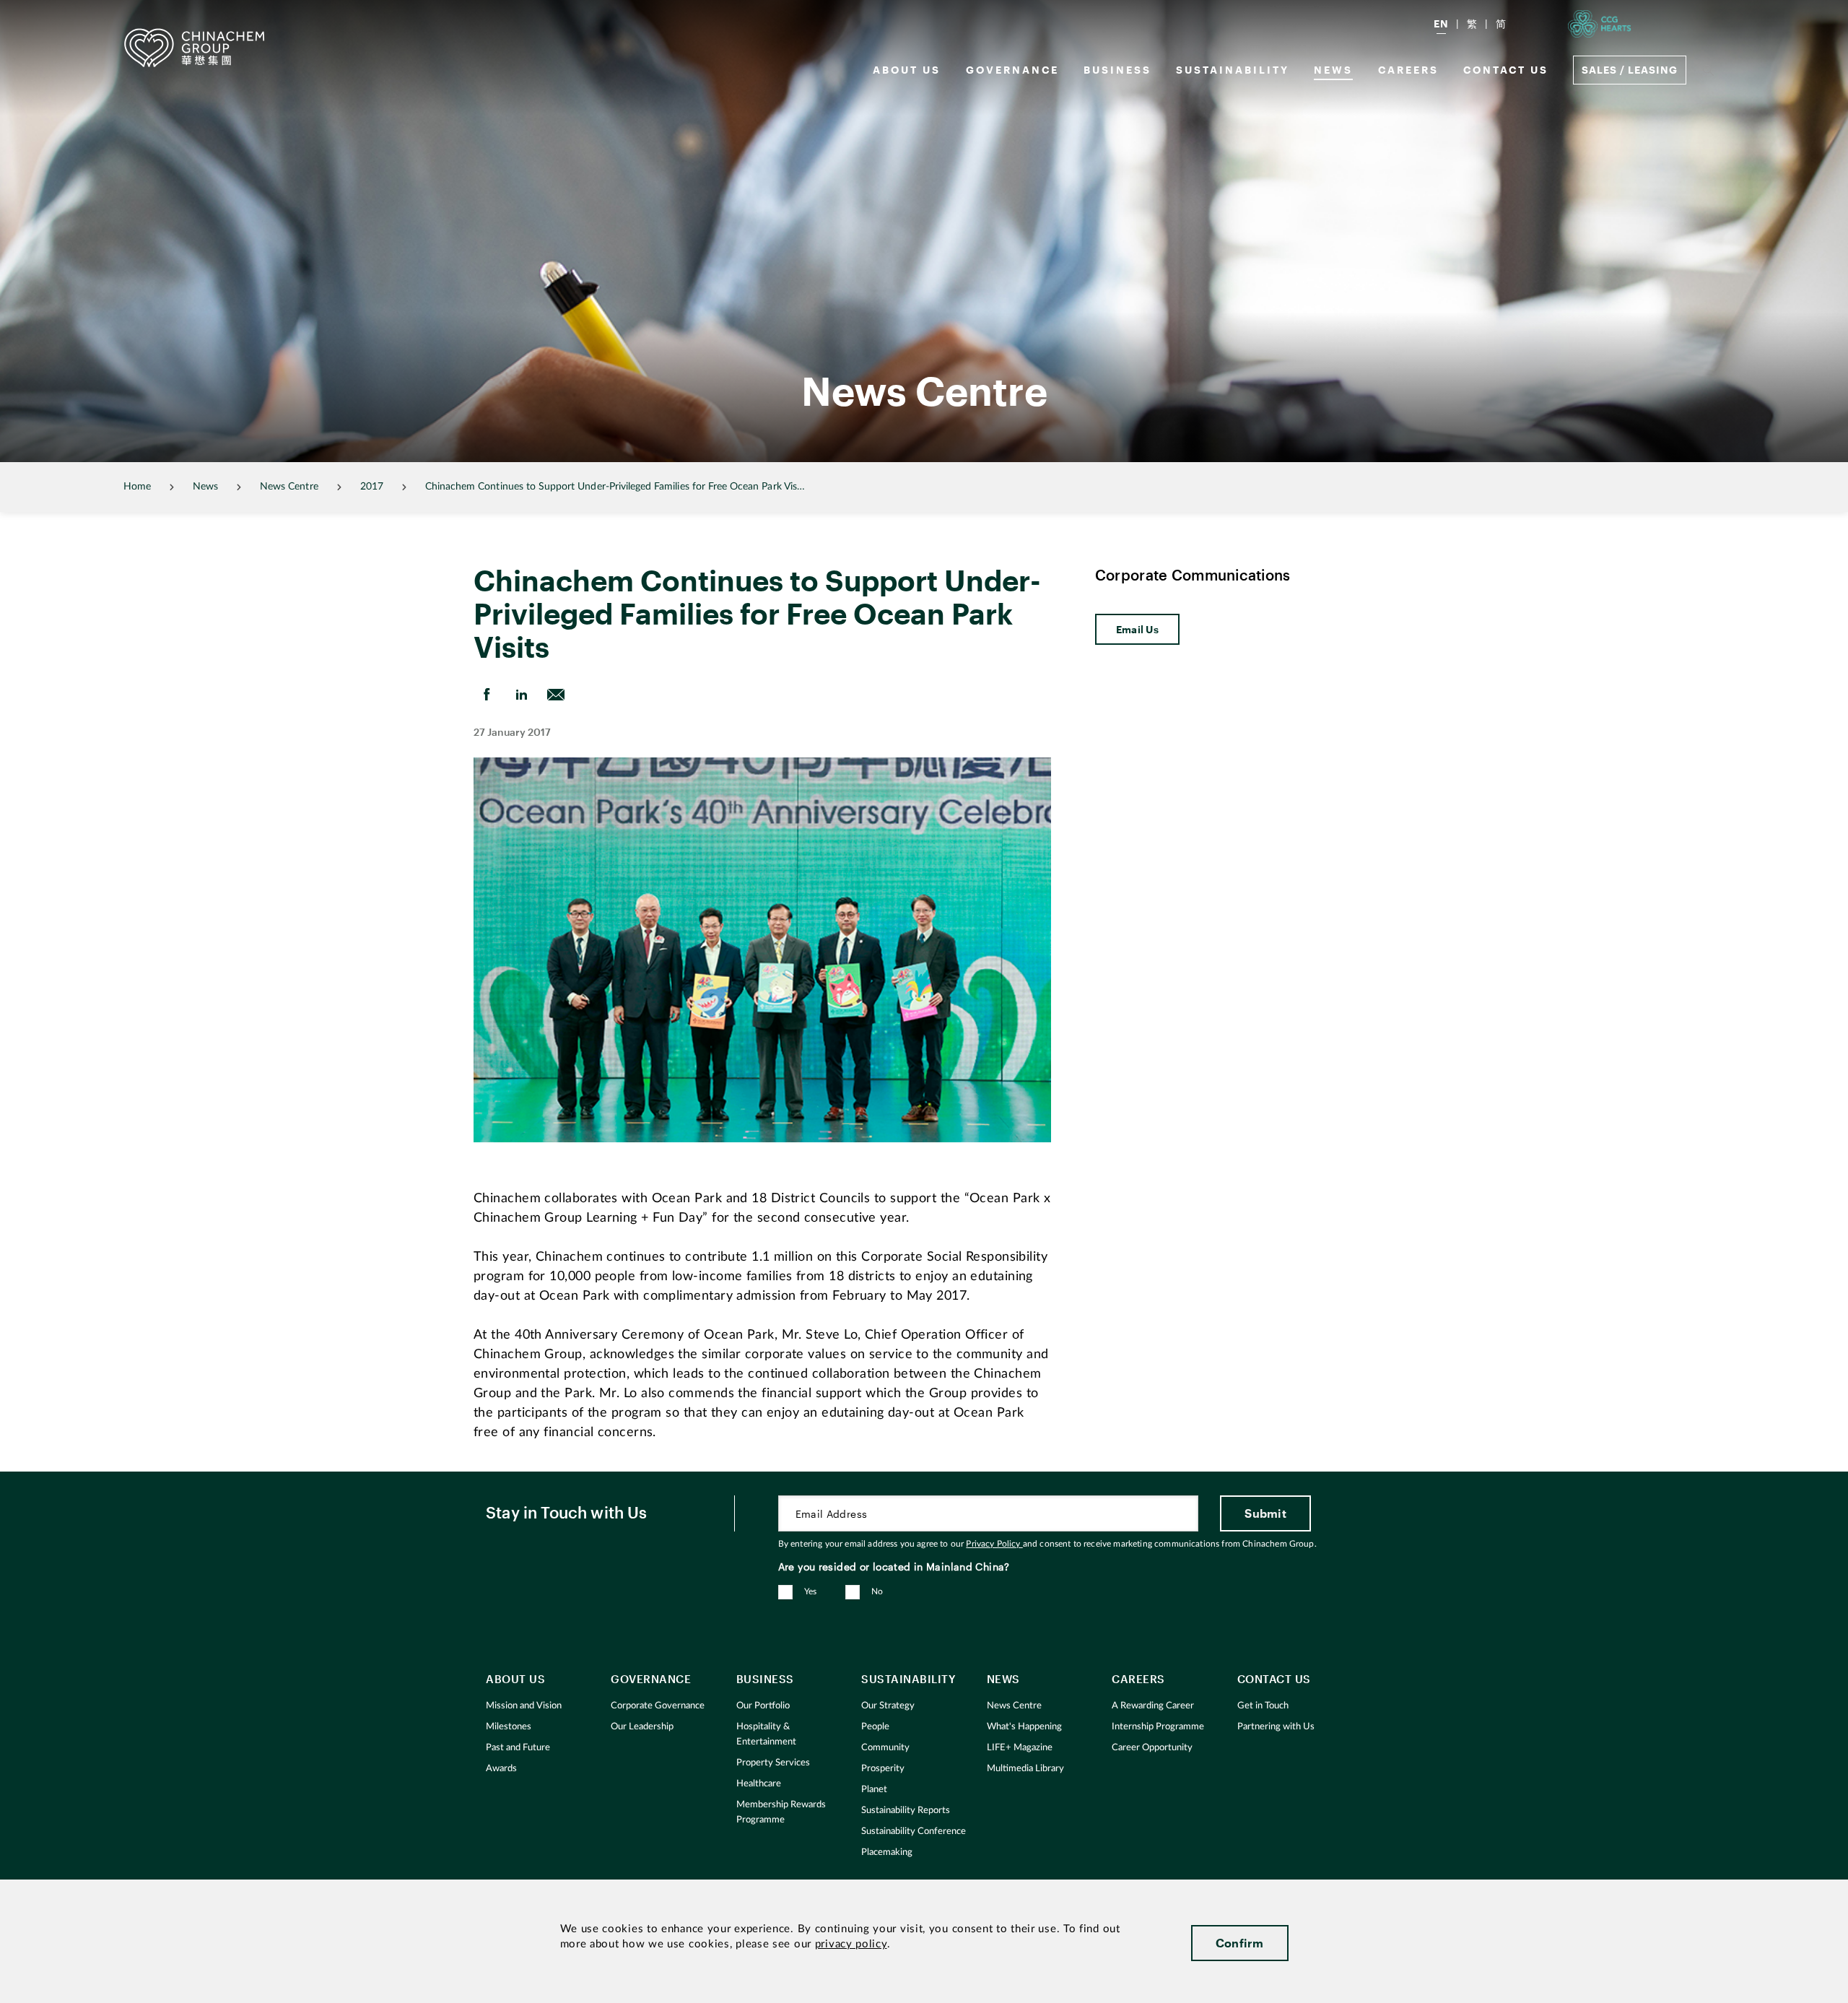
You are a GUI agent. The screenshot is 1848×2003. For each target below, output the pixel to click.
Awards (501, 1769)
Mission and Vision (524, 1706)
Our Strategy (888, 1706)
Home (137, 487)
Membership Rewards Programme (781, 1812)
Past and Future (518, 1748)
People (875, 1727)
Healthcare (759, 1784)
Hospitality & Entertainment (766, 1734)
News (1333, 70)
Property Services (773, 1763)
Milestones (509, 1727)
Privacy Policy (994, 1544)
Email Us (1137, 629)
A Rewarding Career (1153, 1706)
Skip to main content (55, 12)
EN (1441, 23)
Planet (874, 1790)
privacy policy (851, 1944)
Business (1117, 70)
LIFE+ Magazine (1020, 1748)
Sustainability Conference (914, 1832)
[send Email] (556, 695)
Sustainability (1233, 70)
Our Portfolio (763, 1706)
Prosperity (883, 1769)
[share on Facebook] (487, 695)
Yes (811, 1591)
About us (907, 70)
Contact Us (1506, 70)
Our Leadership (642, 1727)
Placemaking (887, 1852)
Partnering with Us (1276, 1727)
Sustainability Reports (906, 1811)
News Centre (289, 487)
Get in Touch (1263, 1706)
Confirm (1240, 1943)
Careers (1408, 70)
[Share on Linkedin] (521, 695)
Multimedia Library (1025, 1769)
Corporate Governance (658, 1706)
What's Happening (1024, 1727)
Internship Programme (1158, 1727)
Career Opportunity (1152, 1748)
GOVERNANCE (1012, 70)
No (877, 1591)
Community (885, 1748)
